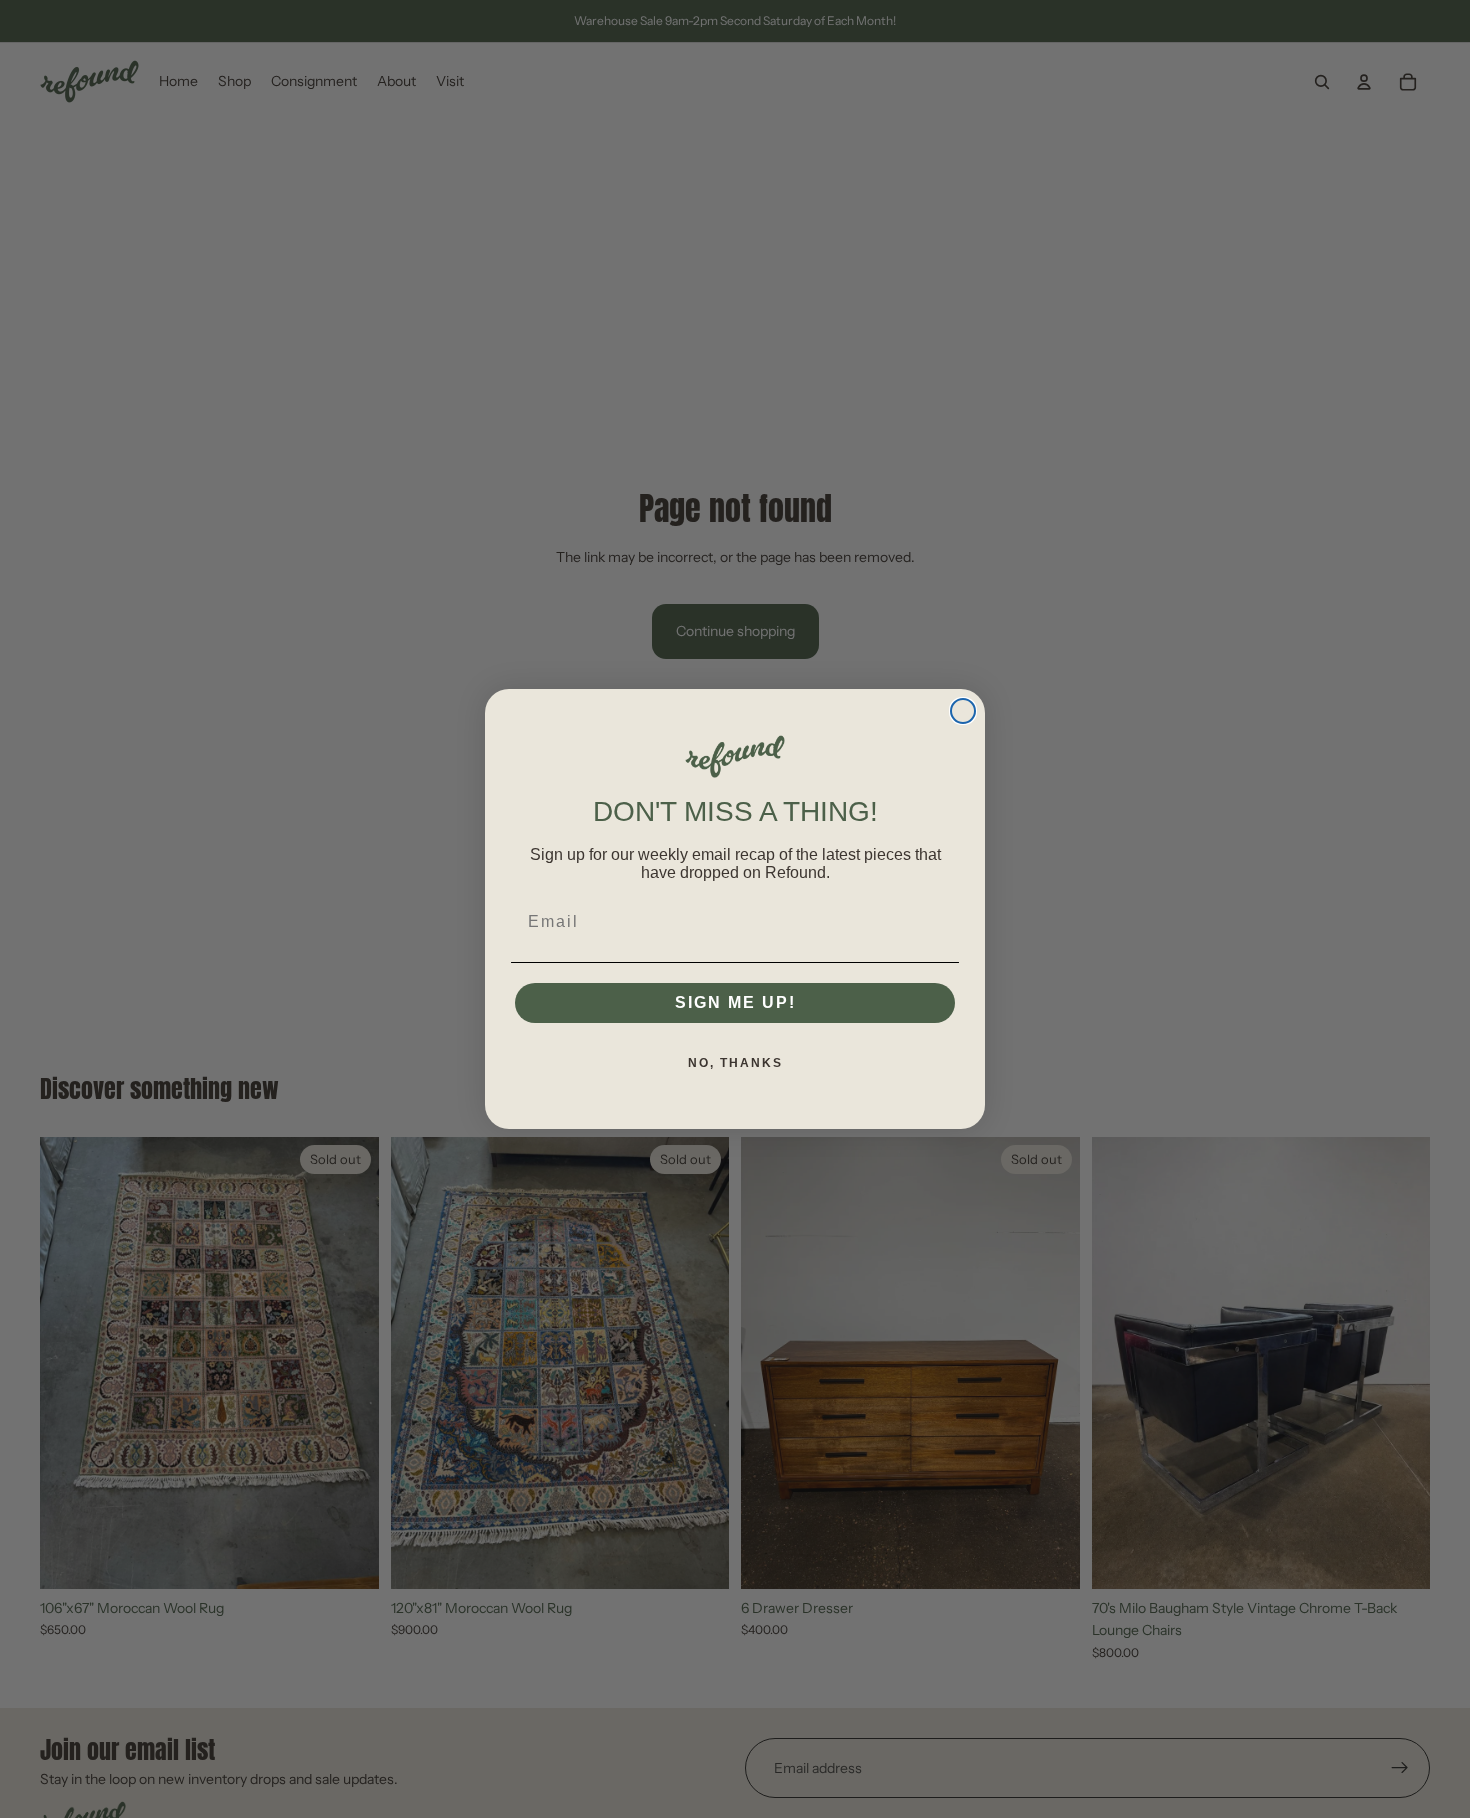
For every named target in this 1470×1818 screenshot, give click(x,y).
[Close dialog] (963, 711)
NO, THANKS (735, 1063)
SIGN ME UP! (735, 1002)
